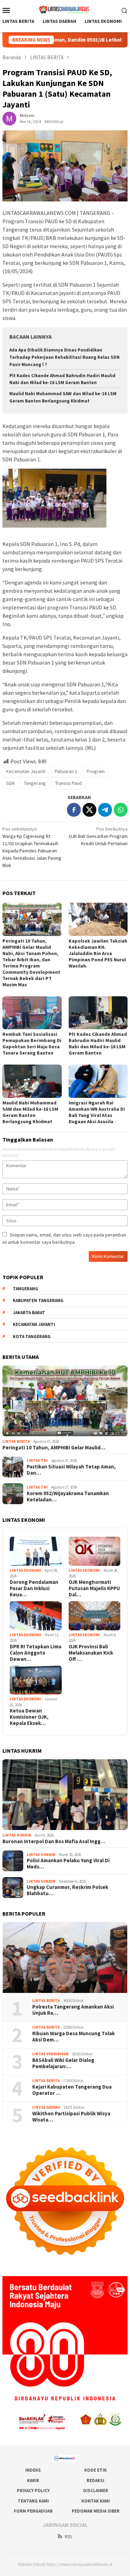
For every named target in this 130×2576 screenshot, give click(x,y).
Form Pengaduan (33, 2511)
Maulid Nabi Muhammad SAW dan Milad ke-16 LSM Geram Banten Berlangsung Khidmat (30, 1112)
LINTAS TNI (37, 1460)
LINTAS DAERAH (46, 2107)
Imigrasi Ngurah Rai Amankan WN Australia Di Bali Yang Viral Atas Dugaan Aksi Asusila (97, 1112)
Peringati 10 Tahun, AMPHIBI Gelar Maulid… (54, 1448)
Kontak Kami (96, 2501)
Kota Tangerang (32, 1337)
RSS (68, 2537)
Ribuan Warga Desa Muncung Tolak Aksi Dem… (73, 2037)
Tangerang (35, 783)
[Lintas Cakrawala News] (65, 9)
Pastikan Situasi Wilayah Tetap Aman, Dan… (71, 1470)
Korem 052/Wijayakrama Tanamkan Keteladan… (68, 1497)
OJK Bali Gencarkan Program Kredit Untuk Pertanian (98, 836)
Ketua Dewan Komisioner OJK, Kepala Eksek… (29, 1717)
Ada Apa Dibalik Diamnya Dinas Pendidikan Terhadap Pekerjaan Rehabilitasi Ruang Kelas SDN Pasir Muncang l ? (64, 357)
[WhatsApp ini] (121, 810)
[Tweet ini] (89, 810)
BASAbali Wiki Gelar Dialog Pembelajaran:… (63, 2063)
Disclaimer (96, 2491)
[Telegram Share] (105, 810)
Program (96, 771)
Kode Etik (96, 2470)
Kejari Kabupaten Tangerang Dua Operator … (72, 2090)
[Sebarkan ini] (74, 810)
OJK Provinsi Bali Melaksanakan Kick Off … (91, 1653)
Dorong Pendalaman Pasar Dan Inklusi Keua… (34, 1588)
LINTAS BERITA (16, 1441)
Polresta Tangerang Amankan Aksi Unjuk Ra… (73, 2010)
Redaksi (96, 2480)
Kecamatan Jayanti (26, 771)
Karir (33, 2480)
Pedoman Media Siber (96, 2511)
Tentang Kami (33, 2501)
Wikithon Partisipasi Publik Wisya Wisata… (71, 2117)
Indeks (33, 2470)
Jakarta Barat (29, 1313)
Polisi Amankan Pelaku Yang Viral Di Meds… (68, 1864)
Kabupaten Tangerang (38, 1300)
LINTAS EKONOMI (25, 1570)
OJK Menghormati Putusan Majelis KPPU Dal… (94, 1588)
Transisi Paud (68, 783)
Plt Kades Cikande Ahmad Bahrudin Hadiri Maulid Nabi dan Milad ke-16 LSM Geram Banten (98, 1043)
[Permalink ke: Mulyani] (9, 118)
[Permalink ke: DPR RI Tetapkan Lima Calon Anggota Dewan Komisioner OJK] (36, 1616)
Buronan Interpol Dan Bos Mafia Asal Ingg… (54, 1841)
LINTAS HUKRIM (17, 1835)
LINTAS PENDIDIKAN (50, 2054)
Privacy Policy (33, 2491)
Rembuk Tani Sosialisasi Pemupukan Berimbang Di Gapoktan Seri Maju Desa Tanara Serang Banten (32, 1043)
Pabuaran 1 (66, 771)
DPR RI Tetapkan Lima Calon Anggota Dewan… (36, 1653)
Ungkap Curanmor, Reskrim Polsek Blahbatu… (67, 1890)
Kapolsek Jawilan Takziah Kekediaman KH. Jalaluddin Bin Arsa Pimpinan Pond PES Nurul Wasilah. (98, 953)
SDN (10, 783)
